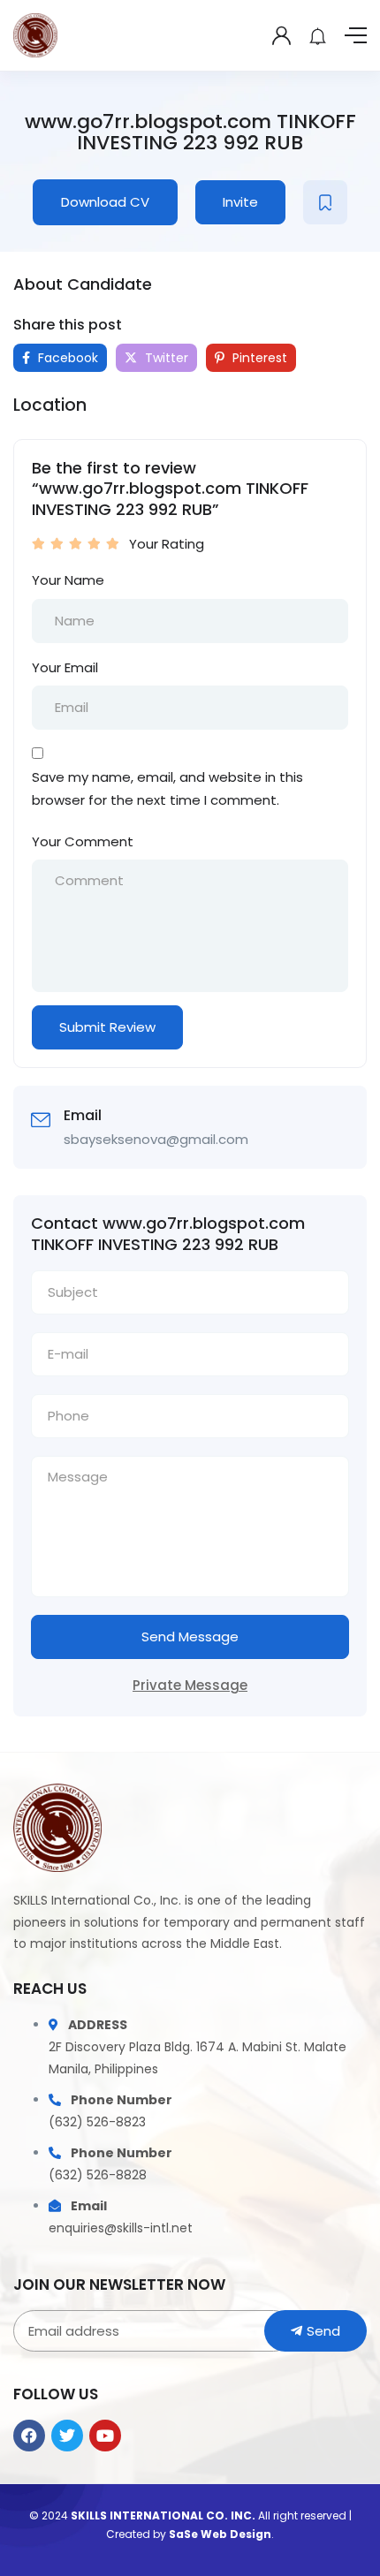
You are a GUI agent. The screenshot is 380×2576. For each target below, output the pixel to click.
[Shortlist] (325, 202)
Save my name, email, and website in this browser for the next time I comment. (167, 788)
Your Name (68, 580)
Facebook (66, 358)
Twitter (165, 358)
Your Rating (167, 544)
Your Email (65, 667)
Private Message (190, 1685)
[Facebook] (29, 2436)
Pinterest (258, 358)
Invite (240, 202)
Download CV (105, 202)
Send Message (190, 1637)
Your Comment (83, 841)
